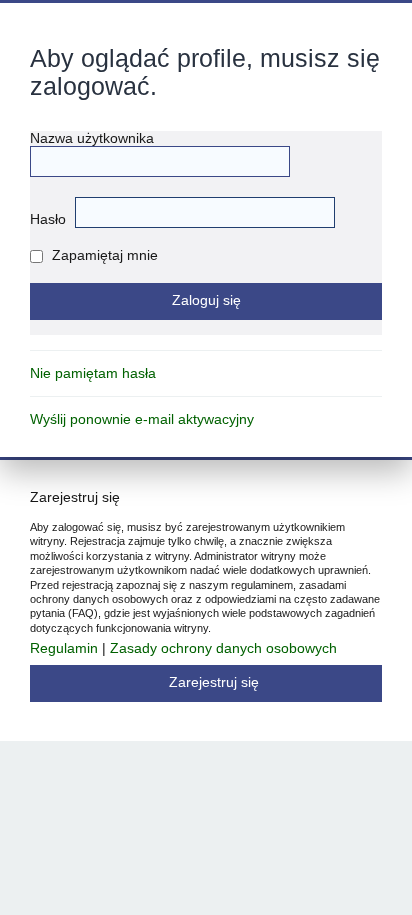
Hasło (48, 219)
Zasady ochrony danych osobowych (223, 648)
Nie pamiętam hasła (93, 373)
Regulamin (64, 648)
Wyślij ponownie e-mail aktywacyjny (142, 419)
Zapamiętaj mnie (103, 255)
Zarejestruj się (214, 682)
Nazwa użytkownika (92, 138)
